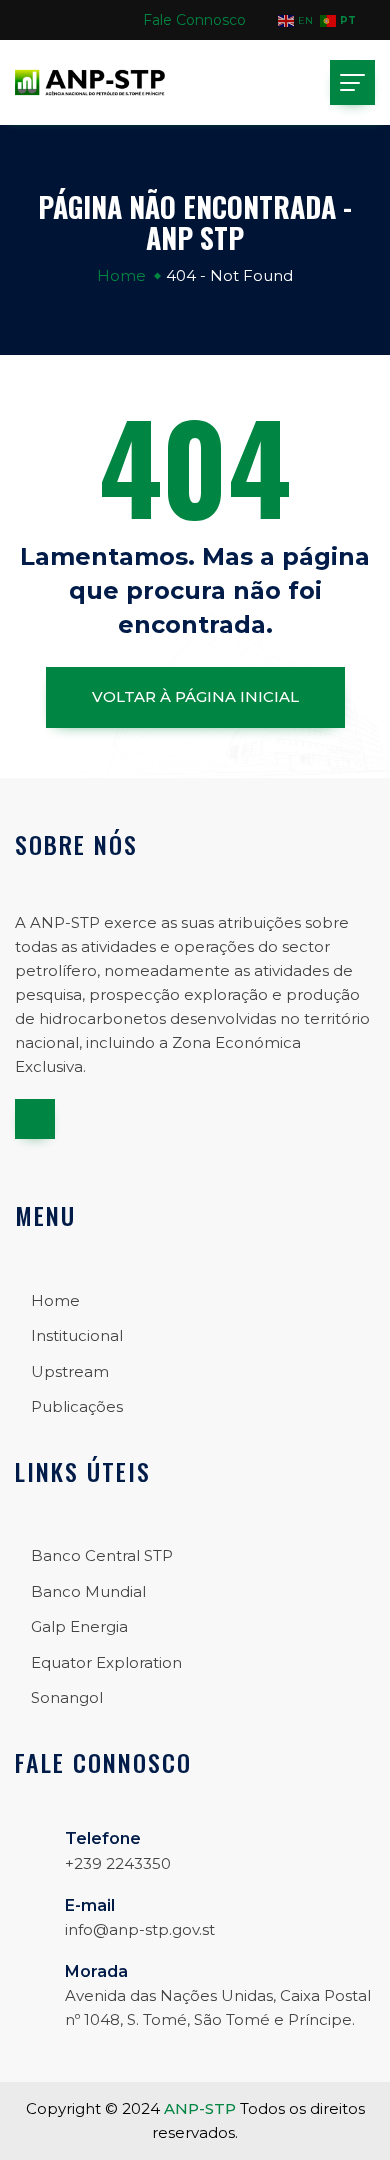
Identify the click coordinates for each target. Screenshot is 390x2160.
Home (121, 275)
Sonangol (67, 1697)
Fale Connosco (194, 20)
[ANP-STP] (90, 82)
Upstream (70, 1371)
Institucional (77, 1335)
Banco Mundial (88, 1591)
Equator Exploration (106, 1662)
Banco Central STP (102, 1555)
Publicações (77, 1406)
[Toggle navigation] (352, 82)
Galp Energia (79, 1626)
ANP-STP (200, 2108)
